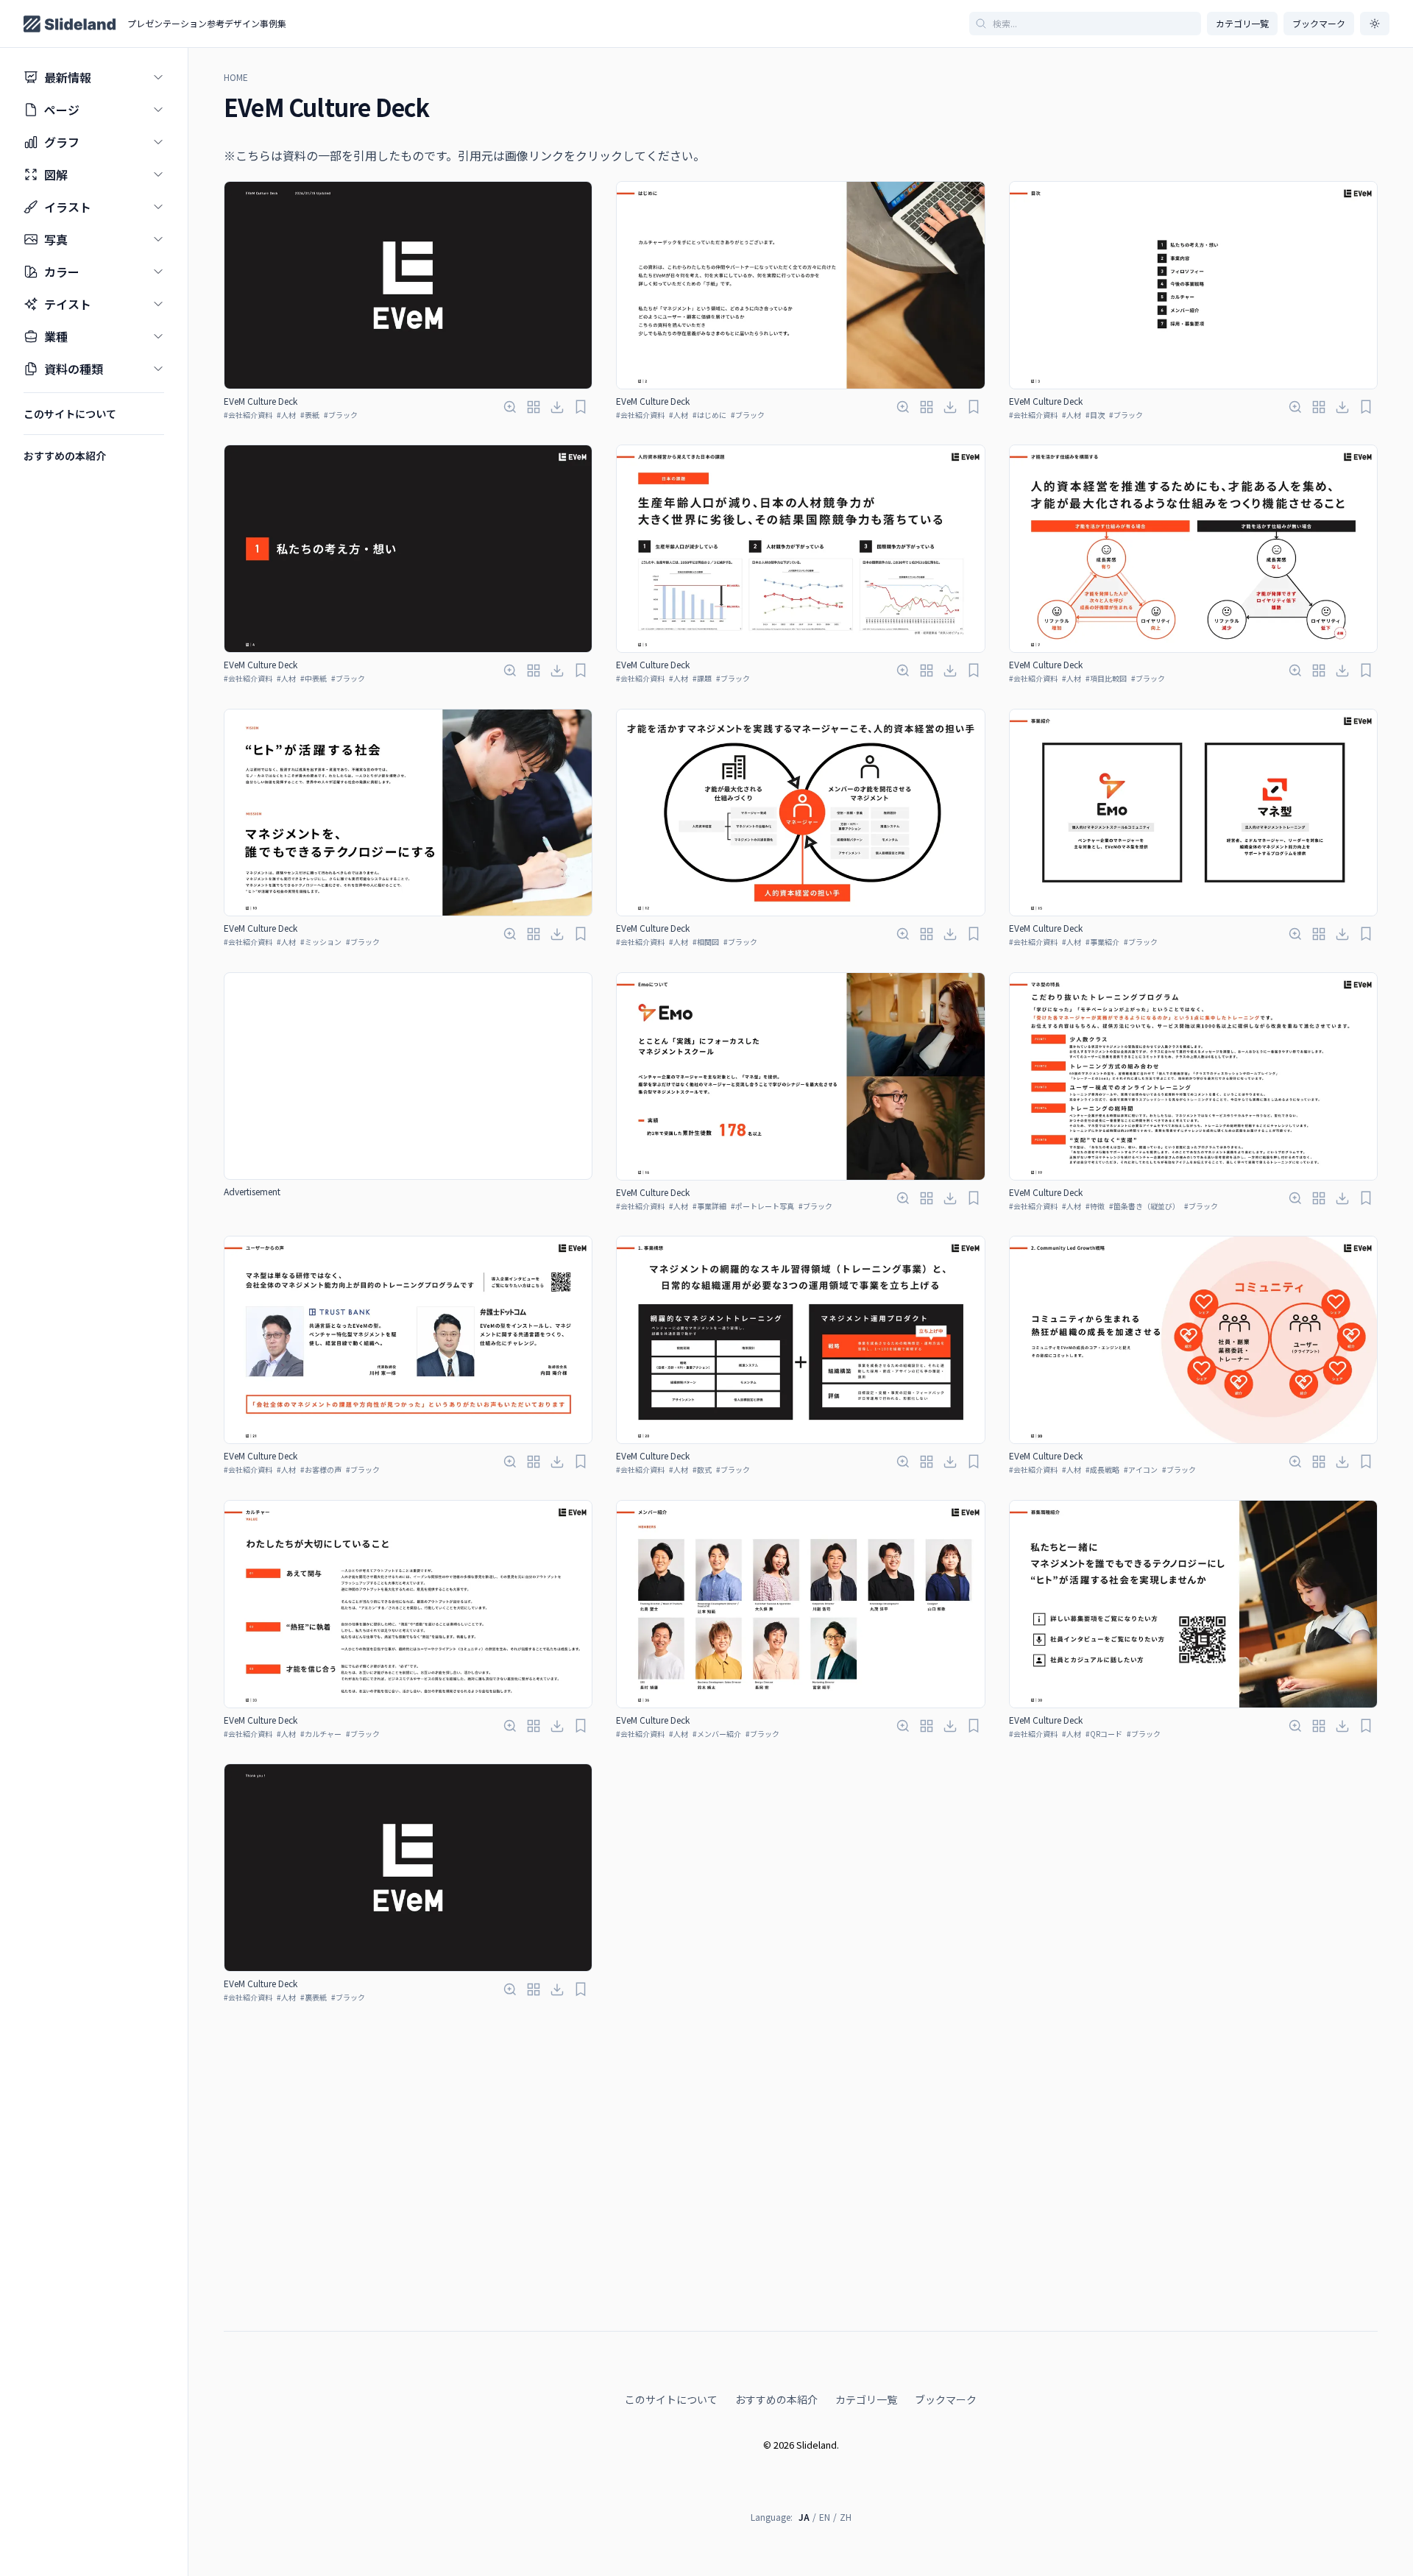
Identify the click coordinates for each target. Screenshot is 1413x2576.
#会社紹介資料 (248, 415)
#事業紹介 (1102, 942)
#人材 (286, 415)
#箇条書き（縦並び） (1144, 1206)
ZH (846, 2517)
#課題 (702, 678)
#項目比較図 (1106, 678)
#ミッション (321, 942)
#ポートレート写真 (762, 1206)
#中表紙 (314, 678)
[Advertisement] (408, 1076)
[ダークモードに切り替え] (1375, 24)
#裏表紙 (314, 1997)
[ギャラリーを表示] (534, 407)
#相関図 (706, 942)
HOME (236, 77)
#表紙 (310, 415)
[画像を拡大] (510, 407)
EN (825, 2517)
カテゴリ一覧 (1242, 23)
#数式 (702, 1469)
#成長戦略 (1102, 1469)
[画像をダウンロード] (557, 407)
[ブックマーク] (581, 407)
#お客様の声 (321, 1469)
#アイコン (1141, 1469)
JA (804, 2517)
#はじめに (709, 415)
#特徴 (1095, 1206)
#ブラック (341, 415)
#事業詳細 (709, 1206)
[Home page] (70, 24)
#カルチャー (321, 1734)
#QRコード (1104, 1734)
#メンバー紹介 (717, 1734)
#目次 (1095, 415)
